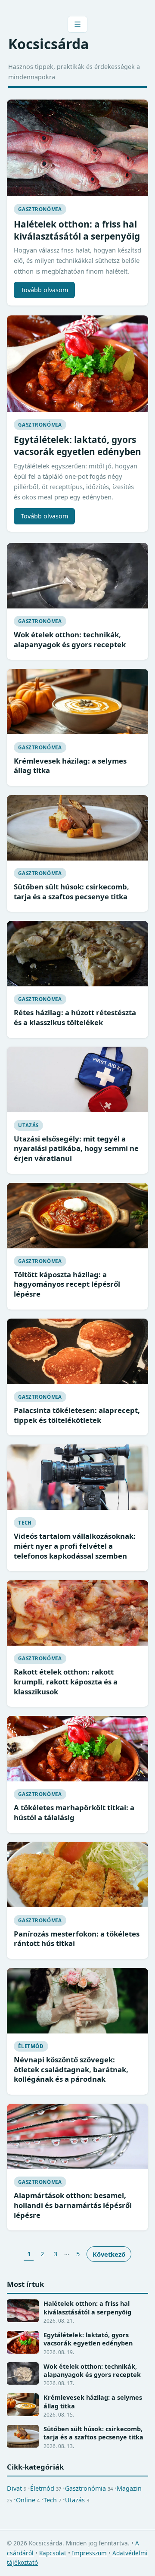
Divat (17, 2488)
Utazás (28, 1125)
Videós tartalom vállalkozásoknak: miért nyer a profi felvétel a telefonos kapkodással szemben (75, 1546)
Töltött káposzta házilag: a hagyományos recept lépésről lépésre (67, 1284)
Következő (109, 2254)
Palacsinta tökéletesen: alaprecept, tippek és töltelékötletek (77, 1415)
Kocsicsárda (48, 44)
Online (28, 2500)
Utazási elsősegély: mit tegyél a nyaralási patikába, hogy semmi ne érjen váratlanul (76, 1148)
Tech (25, 1523)
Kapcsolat (53, 2553)
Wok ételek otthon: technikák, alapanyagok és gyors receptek (70, 639)
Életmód (31, 2046)
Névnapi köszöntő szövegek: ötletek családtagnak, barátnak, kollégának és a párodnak (71, 2069)
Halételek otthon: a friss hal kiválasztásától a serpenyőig (77, 230)
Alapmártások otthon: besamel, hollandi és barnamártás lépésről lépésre (73, 2205)
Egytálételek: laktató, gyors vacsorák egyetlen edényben (77, 446)
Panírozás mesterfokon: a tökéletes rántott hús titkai (77, 1939)
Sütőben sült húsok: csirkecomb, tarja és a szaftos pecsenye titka (71, 892)
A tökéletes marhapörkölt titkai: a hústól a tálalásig (74, 1812)
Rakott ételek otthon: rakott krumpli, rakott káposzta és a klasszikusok (66, 1681)
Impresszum (89, 2553)
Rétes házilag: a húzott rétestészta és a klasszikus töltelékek (75, 1017)
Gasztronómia (40, 209)
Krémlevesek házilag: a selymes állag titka (70, 766)
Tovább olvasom (44, 290)
